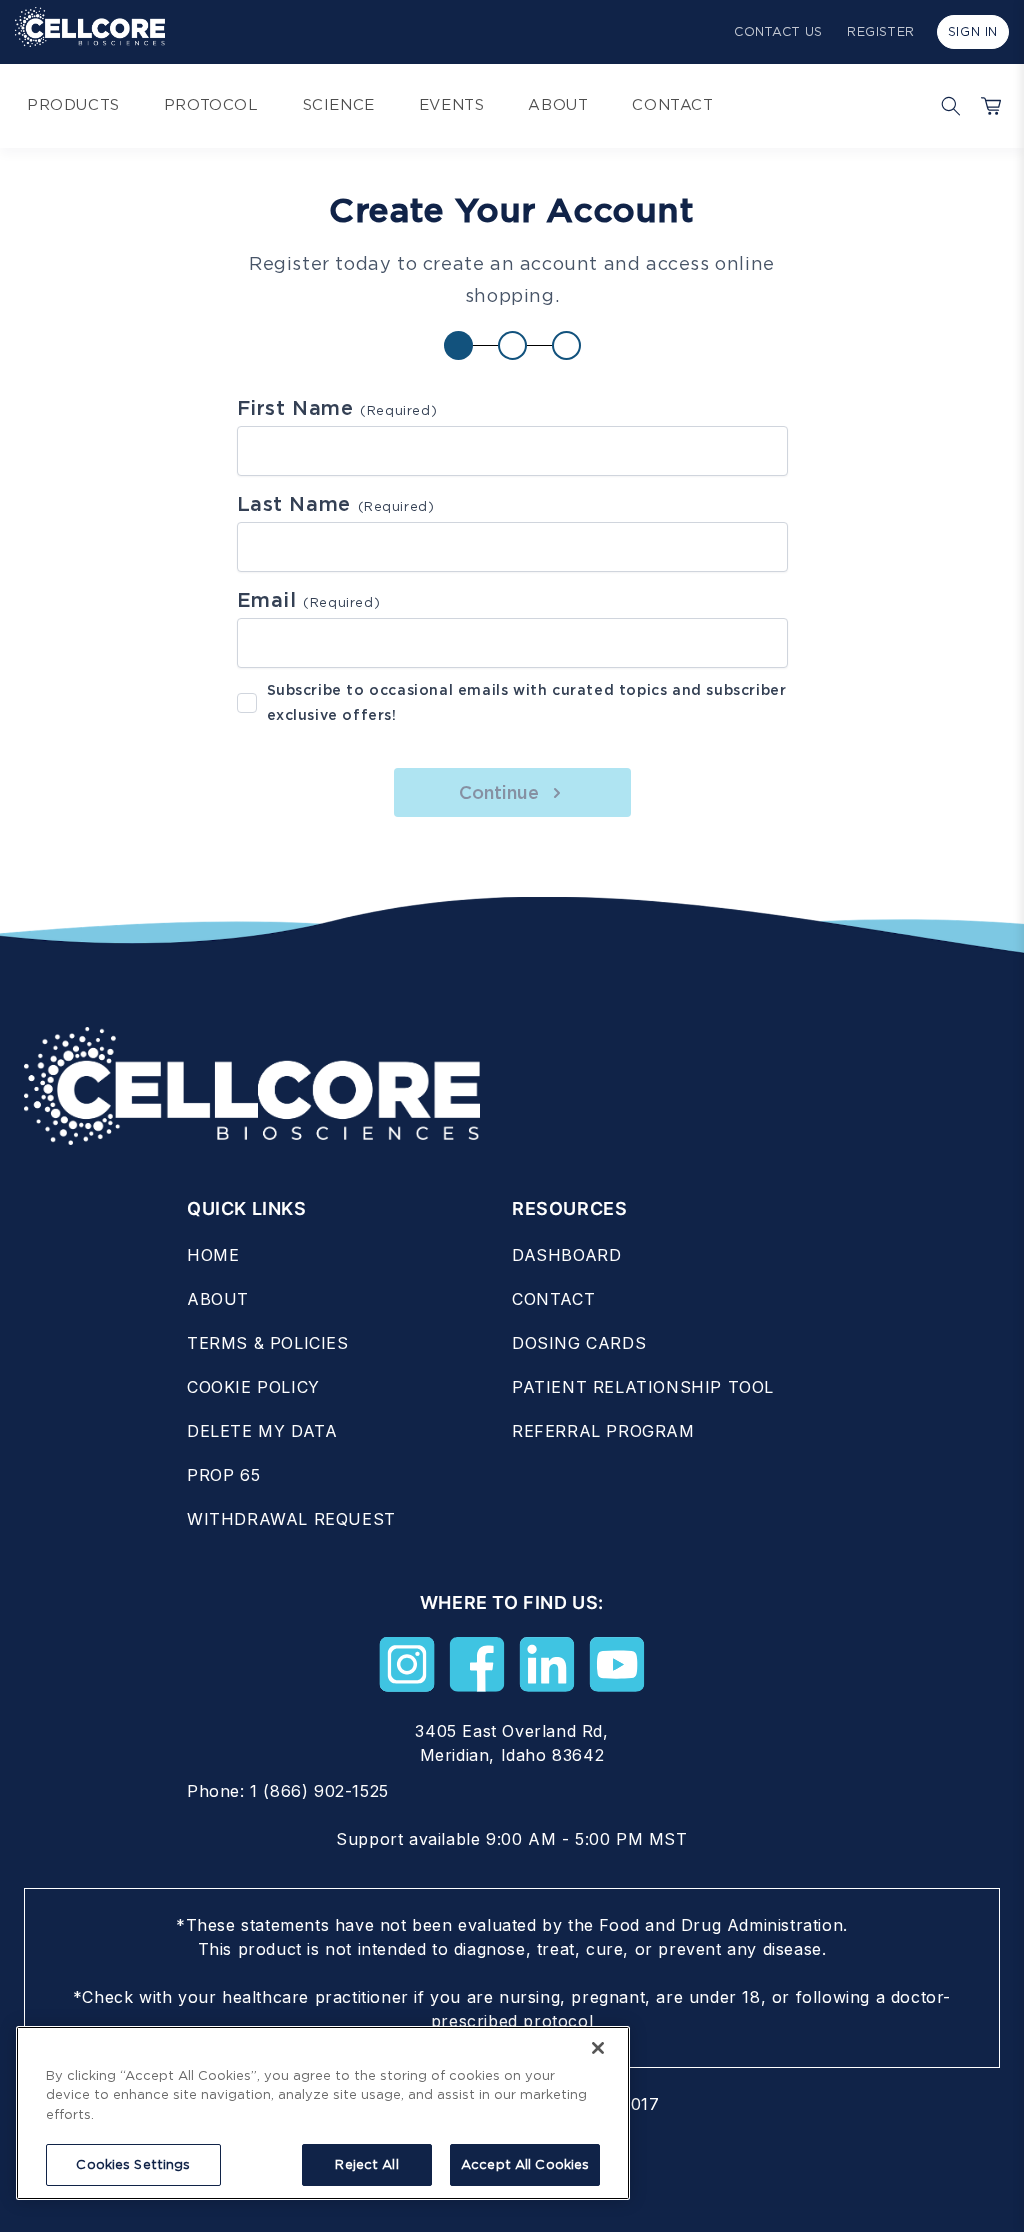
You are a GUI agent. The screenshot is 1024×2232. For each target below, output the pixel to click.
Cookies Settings (133, 2164)
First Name (337, 408)
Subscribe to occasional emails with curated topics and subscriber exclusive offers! (527, 702)
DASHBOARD (566, 1255)
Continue (499, 792)
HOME (213, 1255)
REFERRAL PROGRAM (603, 1431)
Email (309, 600)
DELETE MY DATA (262, 1431)
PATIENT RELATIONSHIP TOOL (643, 1387)
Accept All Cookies (525, 2164)
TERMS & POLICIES (268, 1343)
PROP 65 (223, 1475)
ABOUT (218, 1299)
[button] (946, 106)
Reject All (366, 2164)
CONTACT (553, 1299)
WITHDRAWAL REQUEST (291, 1519)
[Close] (598, 2048)
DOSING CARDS (579, 1343)
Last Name (336, 504)
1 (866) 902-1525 (319, 1791)
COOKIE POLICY (253, 1387)
